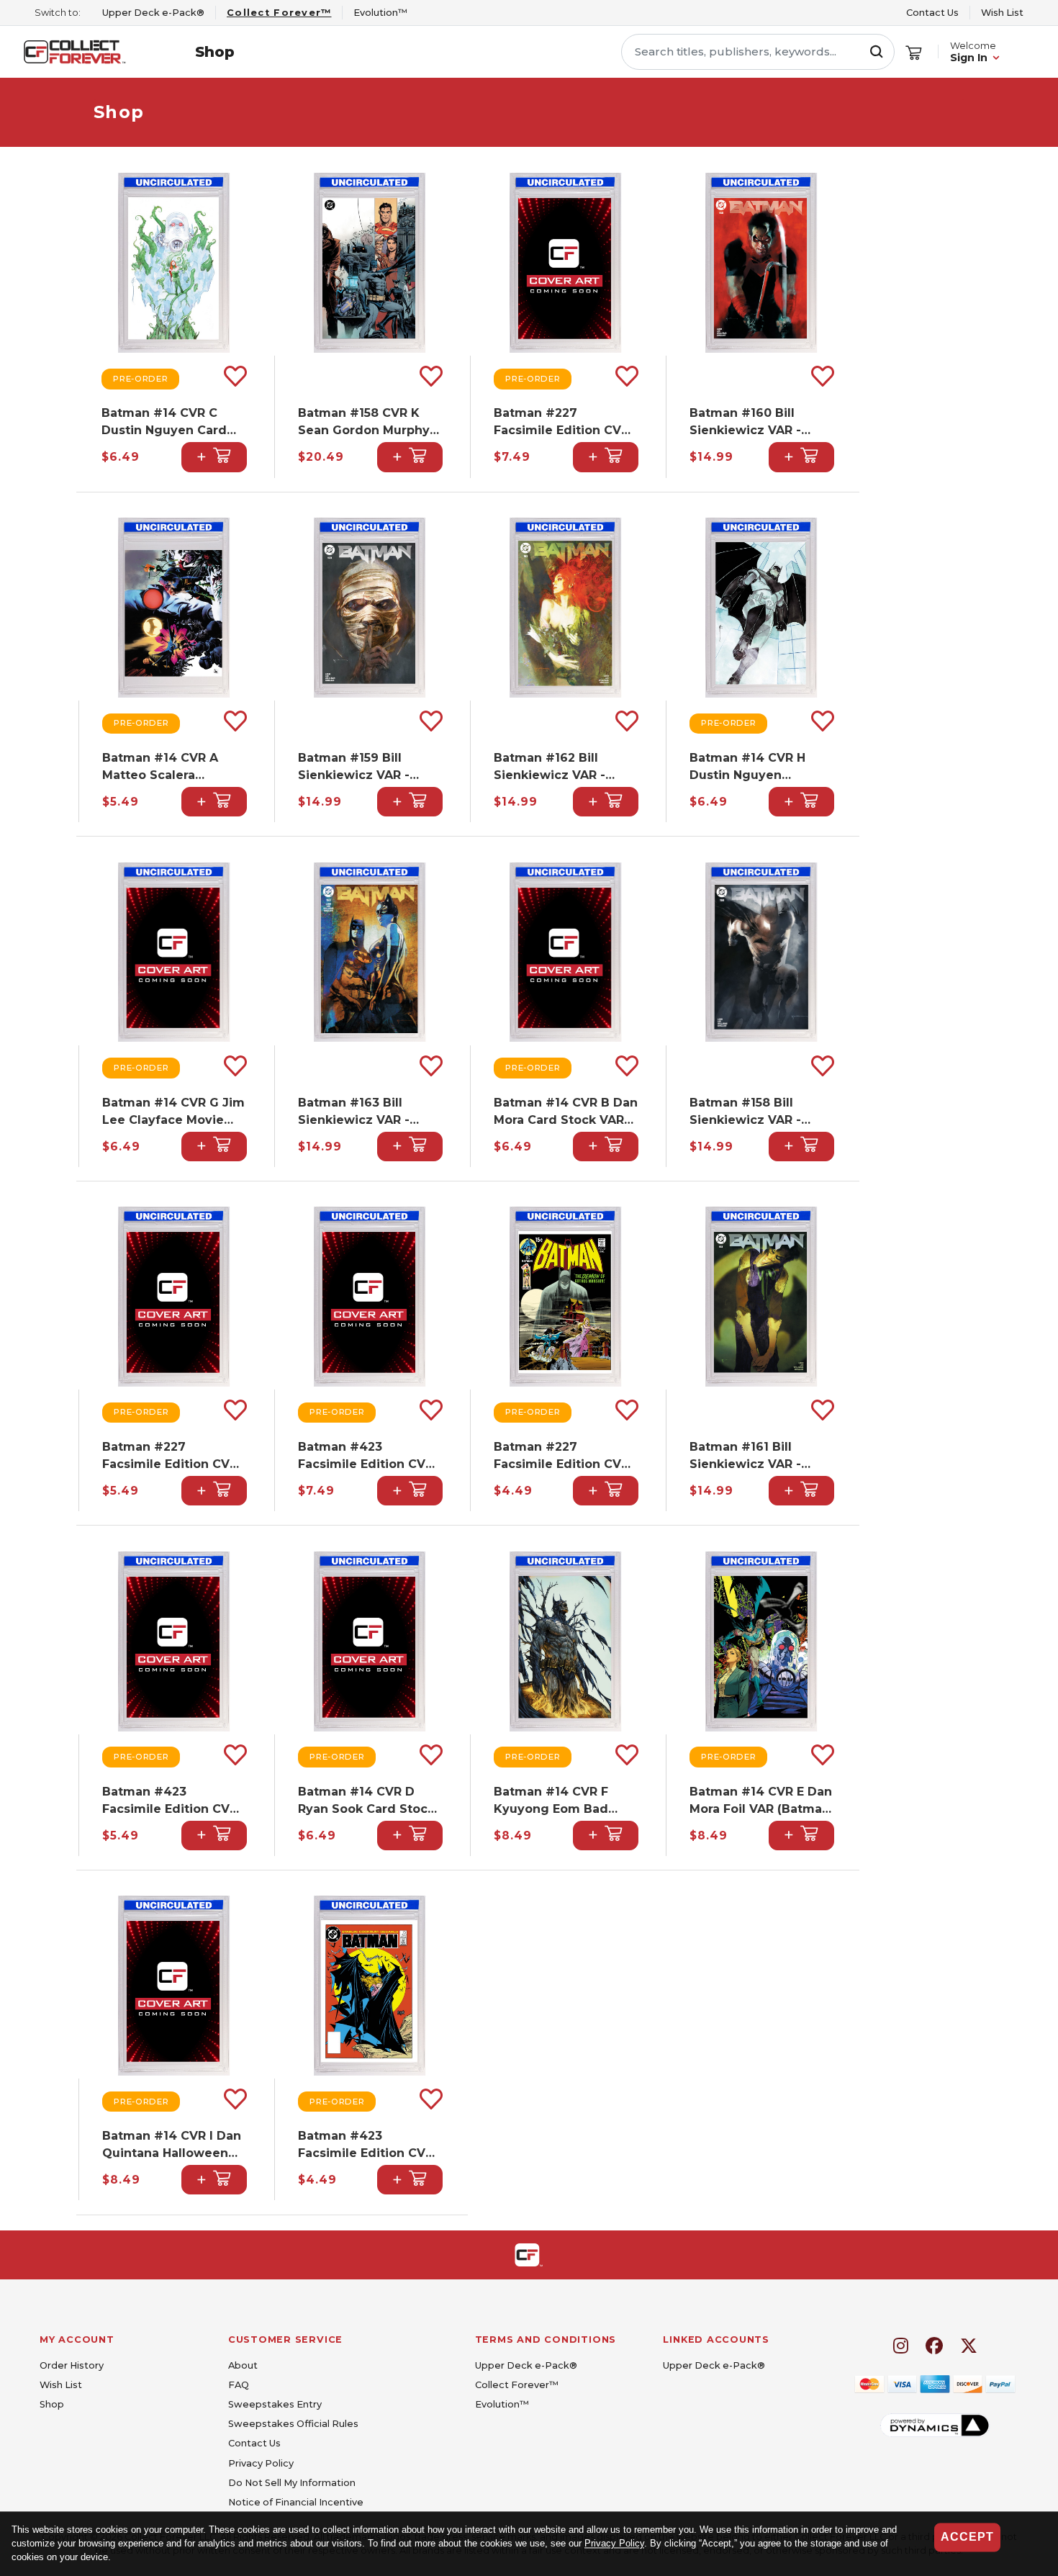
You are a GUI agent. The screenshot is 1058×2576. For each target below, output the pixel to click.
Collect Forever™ (517, 2385)
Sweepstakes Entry (275, 2404)
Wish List (1002, 13)
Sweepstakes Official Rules (293, 2424)
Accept (967, 2537)
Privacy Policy (614, 2544)
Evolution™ (502, 2404)
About (243, 2365)
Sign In (969, 58)
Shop (215, 52)
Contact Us (932, 13)
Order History (72, 2365)
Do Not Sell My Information (292, 2483)
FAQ (239, 2385)
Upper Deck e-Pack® (526, 2365)
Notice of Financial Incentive (296, 2502)
